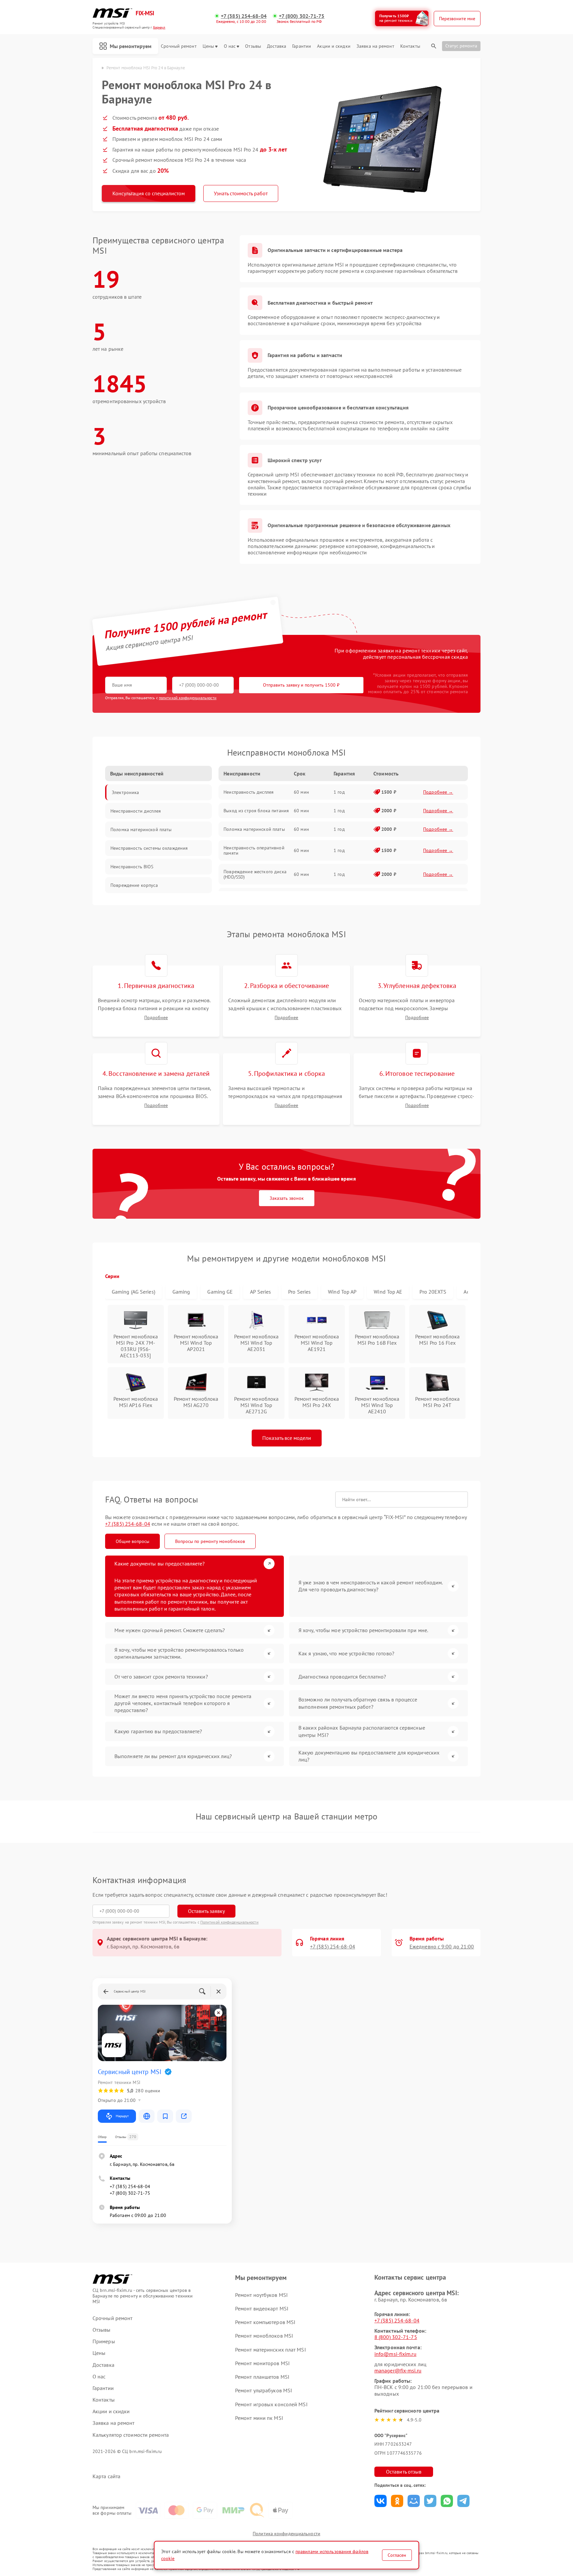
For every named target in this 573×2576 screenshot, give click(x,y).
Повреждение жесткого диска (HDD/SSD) (255, 874)
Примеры (104, 2341)
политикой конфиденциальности (188, 698)
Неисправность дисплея (249, 792)
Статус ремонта (461, 46)
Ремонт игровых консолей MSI (271, 2404)
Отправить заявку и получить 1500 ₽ (301, 685)
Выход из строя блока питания (256, 811)
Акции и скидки (334, 46)
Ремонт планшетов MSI (262, 2377)
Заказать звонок (287, 1198)
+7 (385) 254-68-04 (244, 16)
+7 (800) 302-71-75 (302, 16)
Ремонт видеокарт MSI (262, 2308)
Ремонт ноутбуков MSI (261, 2295)
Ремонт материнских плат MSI (271, 2350)
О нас (230, 46)
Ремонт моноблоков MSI (264, 2336)
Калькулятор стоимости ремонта (131, 2435)
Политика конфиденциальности (286, 2534)
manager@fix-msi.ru (398, 2370)
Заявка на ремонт (375, 46)
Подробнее (156, 1018)
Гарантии (302, 46)
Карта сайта (106, 2476)
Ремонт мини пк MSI (259, 2418)
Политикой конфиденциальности (229, 1922)
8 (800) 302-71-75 (396, 2337)
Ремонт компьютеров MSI (265, 2322)
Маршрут (122, 2116)
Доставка (277, 46)
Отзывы (253, 46)
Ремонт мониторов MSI (262, 2363)
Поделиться (381, 2501)
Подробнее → (438, 792)
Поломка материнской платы (254, 829)
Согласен (397, 2555)
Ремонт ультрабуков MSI (264, 2390)
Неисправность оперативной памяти (254, 850)
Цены (208, 46)
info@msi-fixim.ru (395, 2354)
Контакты (410, 46)
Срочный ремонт (179, 46)
